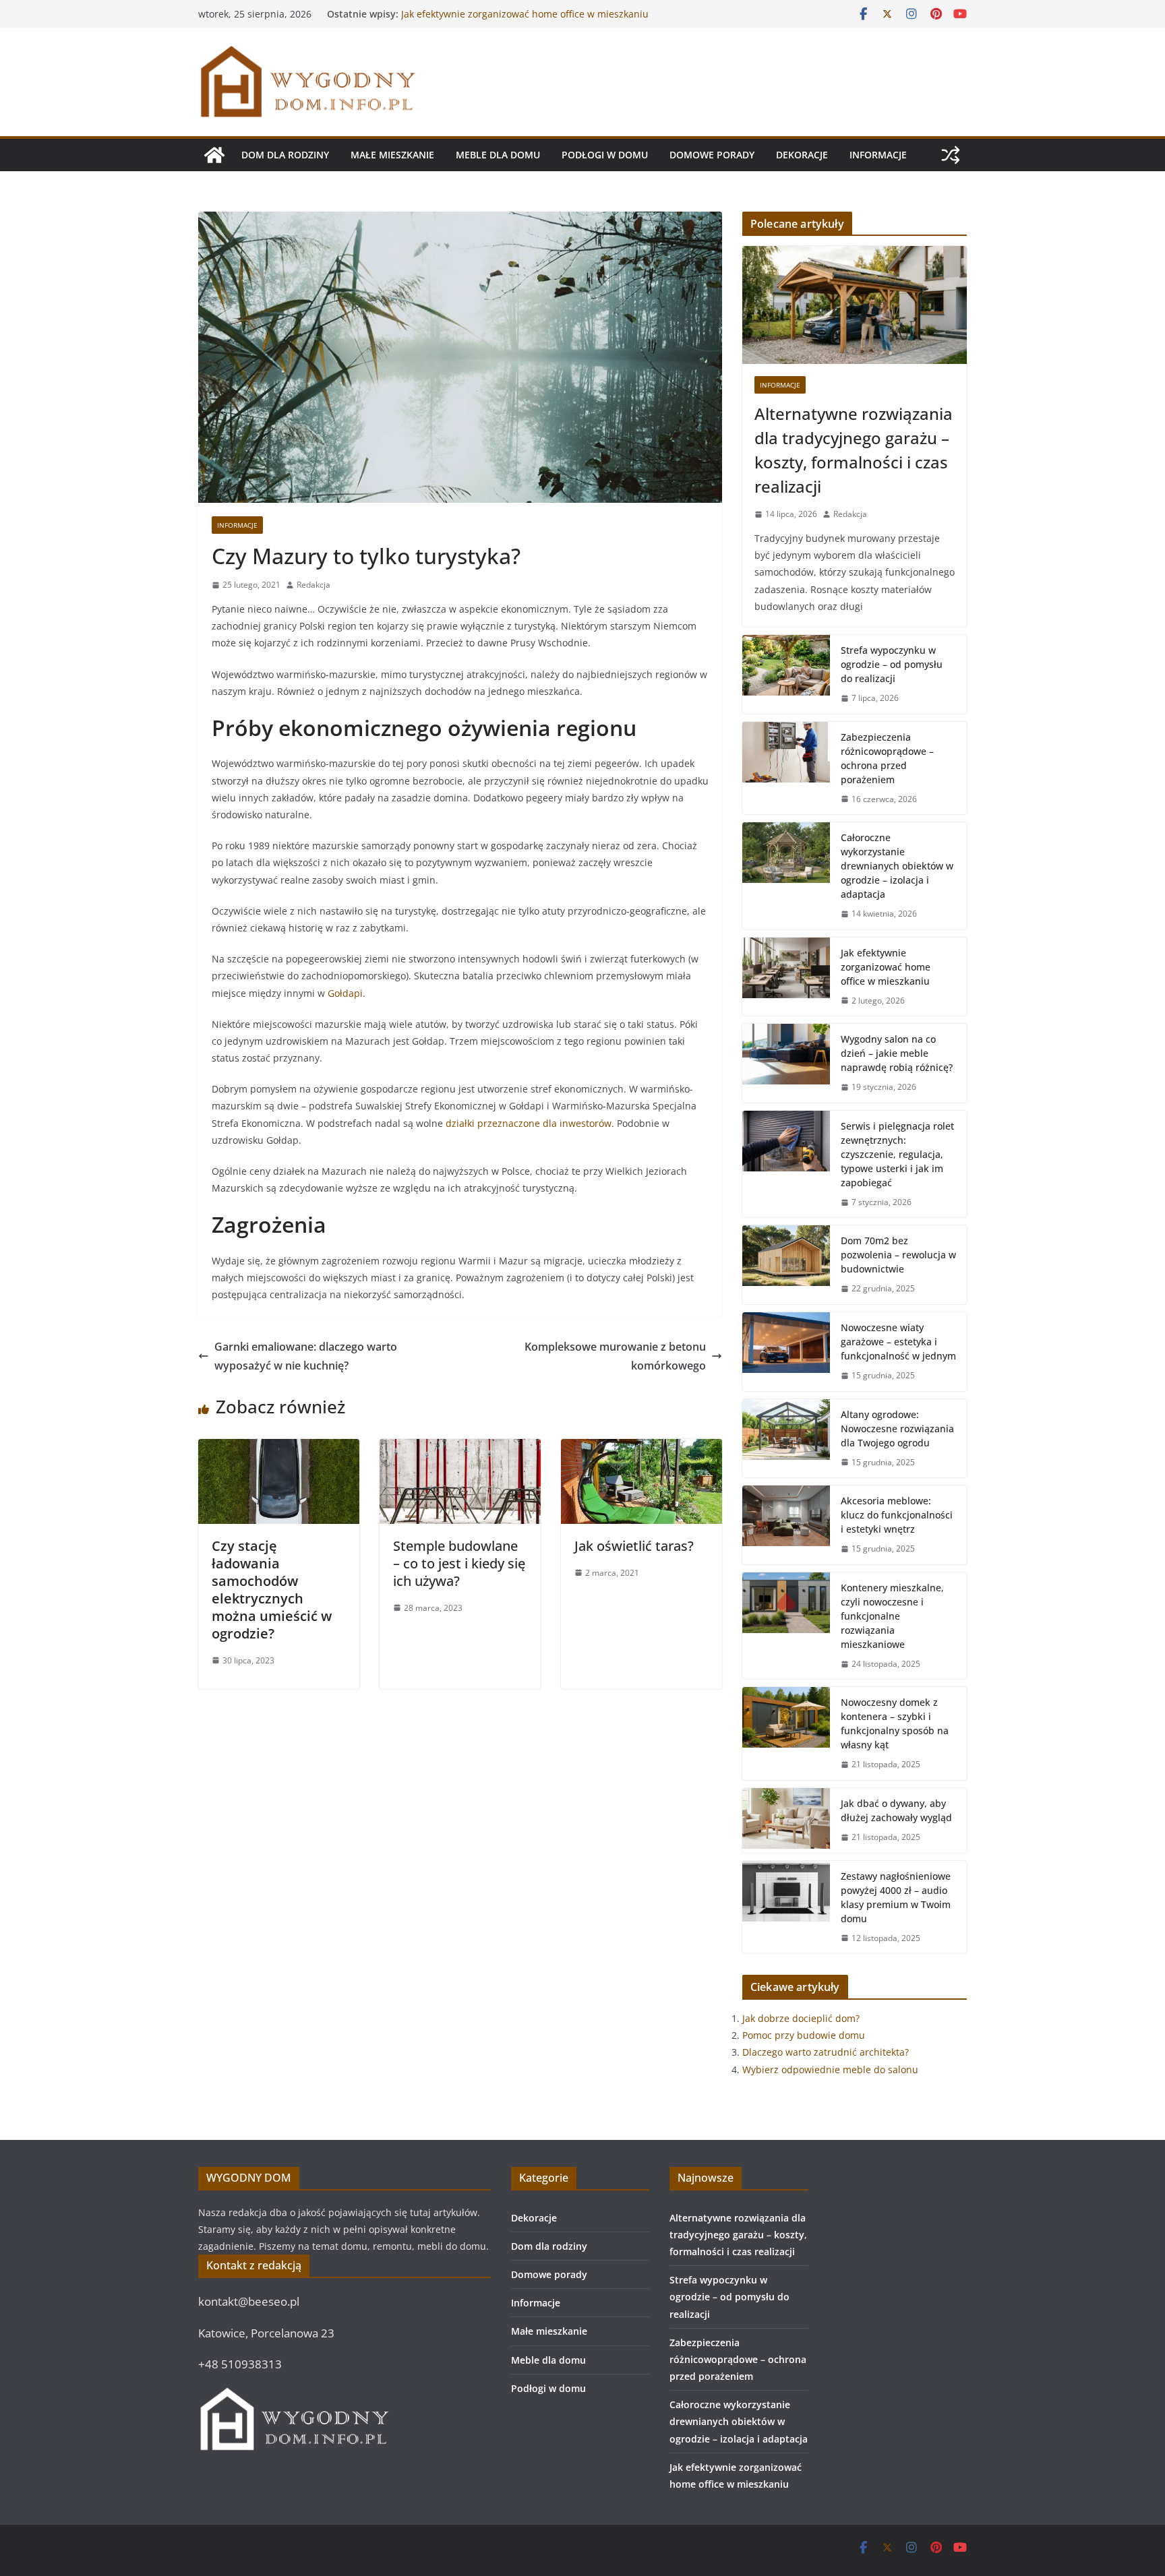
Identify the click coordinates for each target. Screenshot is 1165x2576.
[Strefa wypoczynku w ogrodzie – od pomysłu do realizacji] (786, 674)
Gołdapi (345, 993)
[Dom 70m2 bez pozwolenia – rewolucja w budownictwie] (786, 1265)
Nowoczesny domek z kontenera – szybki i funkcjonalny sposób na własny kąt (895, 1723)
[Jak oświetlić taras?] (641, 1448)
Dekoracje (802, 155)
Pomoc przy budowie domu (804, 2035)
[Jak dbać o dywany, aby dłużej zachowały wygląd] (786, 1820)
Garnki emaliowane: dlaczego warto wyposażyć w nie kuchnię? (306, 1356)
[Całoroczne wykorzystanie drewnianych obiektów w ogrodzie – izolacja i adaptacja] (786, 876)
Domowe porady (712, 155)
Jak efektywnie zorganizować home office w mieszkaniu (886, 967)
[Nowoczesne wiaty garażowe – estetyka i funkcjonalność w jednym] (786, 1352)
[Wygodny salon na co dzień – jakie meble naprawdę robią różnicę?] (786, 1063)
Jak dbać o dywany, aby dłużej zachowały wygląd (896, 1810)
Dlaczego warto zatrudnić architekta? (826, 2052)
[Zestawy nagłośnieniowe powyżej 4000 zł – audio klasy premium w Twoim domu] (786, 1907)
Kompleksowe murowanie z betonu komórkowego (615, 1356)
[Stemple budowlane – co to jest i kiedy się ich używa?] (460, 1448)
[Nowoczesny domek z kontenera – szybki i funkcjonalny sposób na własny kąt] (786, 1734)
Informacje (878, 155)
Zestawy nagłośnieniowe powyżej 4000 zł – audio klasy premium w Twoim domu (896, 1897)
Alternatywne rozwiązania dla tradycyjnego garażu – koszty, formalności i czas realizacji (854, 450)
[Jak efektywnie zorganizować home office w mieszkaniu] (786, 977)
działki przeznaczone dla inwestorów (529, 1123)
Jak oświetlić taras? (634, 1546)
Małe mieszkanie (392, 155)
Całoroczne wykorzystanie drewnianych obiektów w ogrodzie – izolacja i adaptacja (516, 21)
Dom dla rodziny (285, 155)
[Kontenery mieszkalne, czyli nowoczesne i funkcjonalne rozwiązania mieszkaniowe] (786, 1626)
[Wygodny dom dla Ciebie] (214, 155)
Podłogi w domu (605, 155)
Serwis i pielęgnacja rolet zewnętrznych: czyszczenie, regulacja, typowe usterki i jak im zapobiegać (897, 1154)
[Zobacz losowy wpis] (951, 155)
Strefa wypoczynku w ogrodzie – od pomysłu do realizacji (892, 664)
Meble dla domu (498, 155)
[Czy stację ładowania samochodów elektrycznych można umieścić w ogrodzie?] (279, 1448)
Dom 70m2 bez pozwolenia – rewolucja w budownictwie (898, 1255)
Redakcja (313, 585)
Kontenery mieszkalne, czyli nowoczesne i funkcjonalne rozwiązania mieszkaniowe (892, 1616)
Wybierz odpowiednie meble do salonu (830, 2069)
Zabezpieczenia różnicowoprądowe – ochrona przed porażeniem (887, 758)
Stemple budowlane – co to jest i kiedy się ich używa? (459, 1563)
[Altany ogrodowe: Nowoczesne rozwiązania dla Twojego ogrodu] (786, 1439)
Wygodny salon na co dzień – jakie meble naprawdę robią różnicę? (897, 1053)
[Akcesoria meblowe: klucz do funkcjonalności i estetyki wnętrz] (786, 1525)
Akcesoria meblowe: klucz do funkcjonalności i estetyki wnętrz (897, 1515)
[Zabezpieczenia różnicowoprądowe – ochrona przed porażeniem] (786, 768)
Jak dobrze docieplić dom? (801, 2018)
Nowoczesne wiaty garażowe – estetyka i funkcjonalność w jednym (898, 1342)
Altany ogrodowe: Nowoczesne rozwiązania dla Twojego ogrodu (897, 1429)
